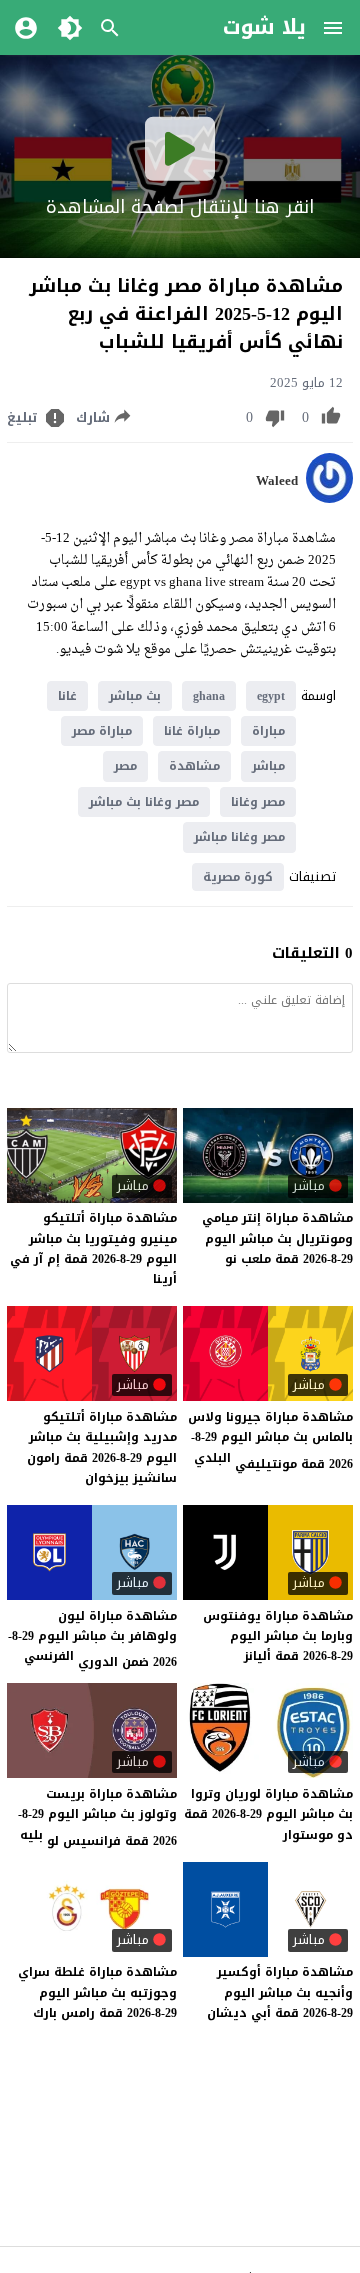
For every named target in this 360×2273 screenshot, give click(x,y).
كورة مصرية (238, 877)
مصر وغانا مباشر (239, 837)
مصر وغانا (258, 802)
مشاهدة (194, 766)
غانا (67, 696)
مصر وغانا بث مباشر (144, 802)
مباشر (268, 766)
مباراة (268, 731)
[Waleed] (329, 498)
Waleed (277, 481)
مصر (125, 766)
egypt (271, 696)
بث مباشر (135, 696)
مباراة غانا (192, 731)
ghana (209, 696)
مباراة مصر (102, 731)
